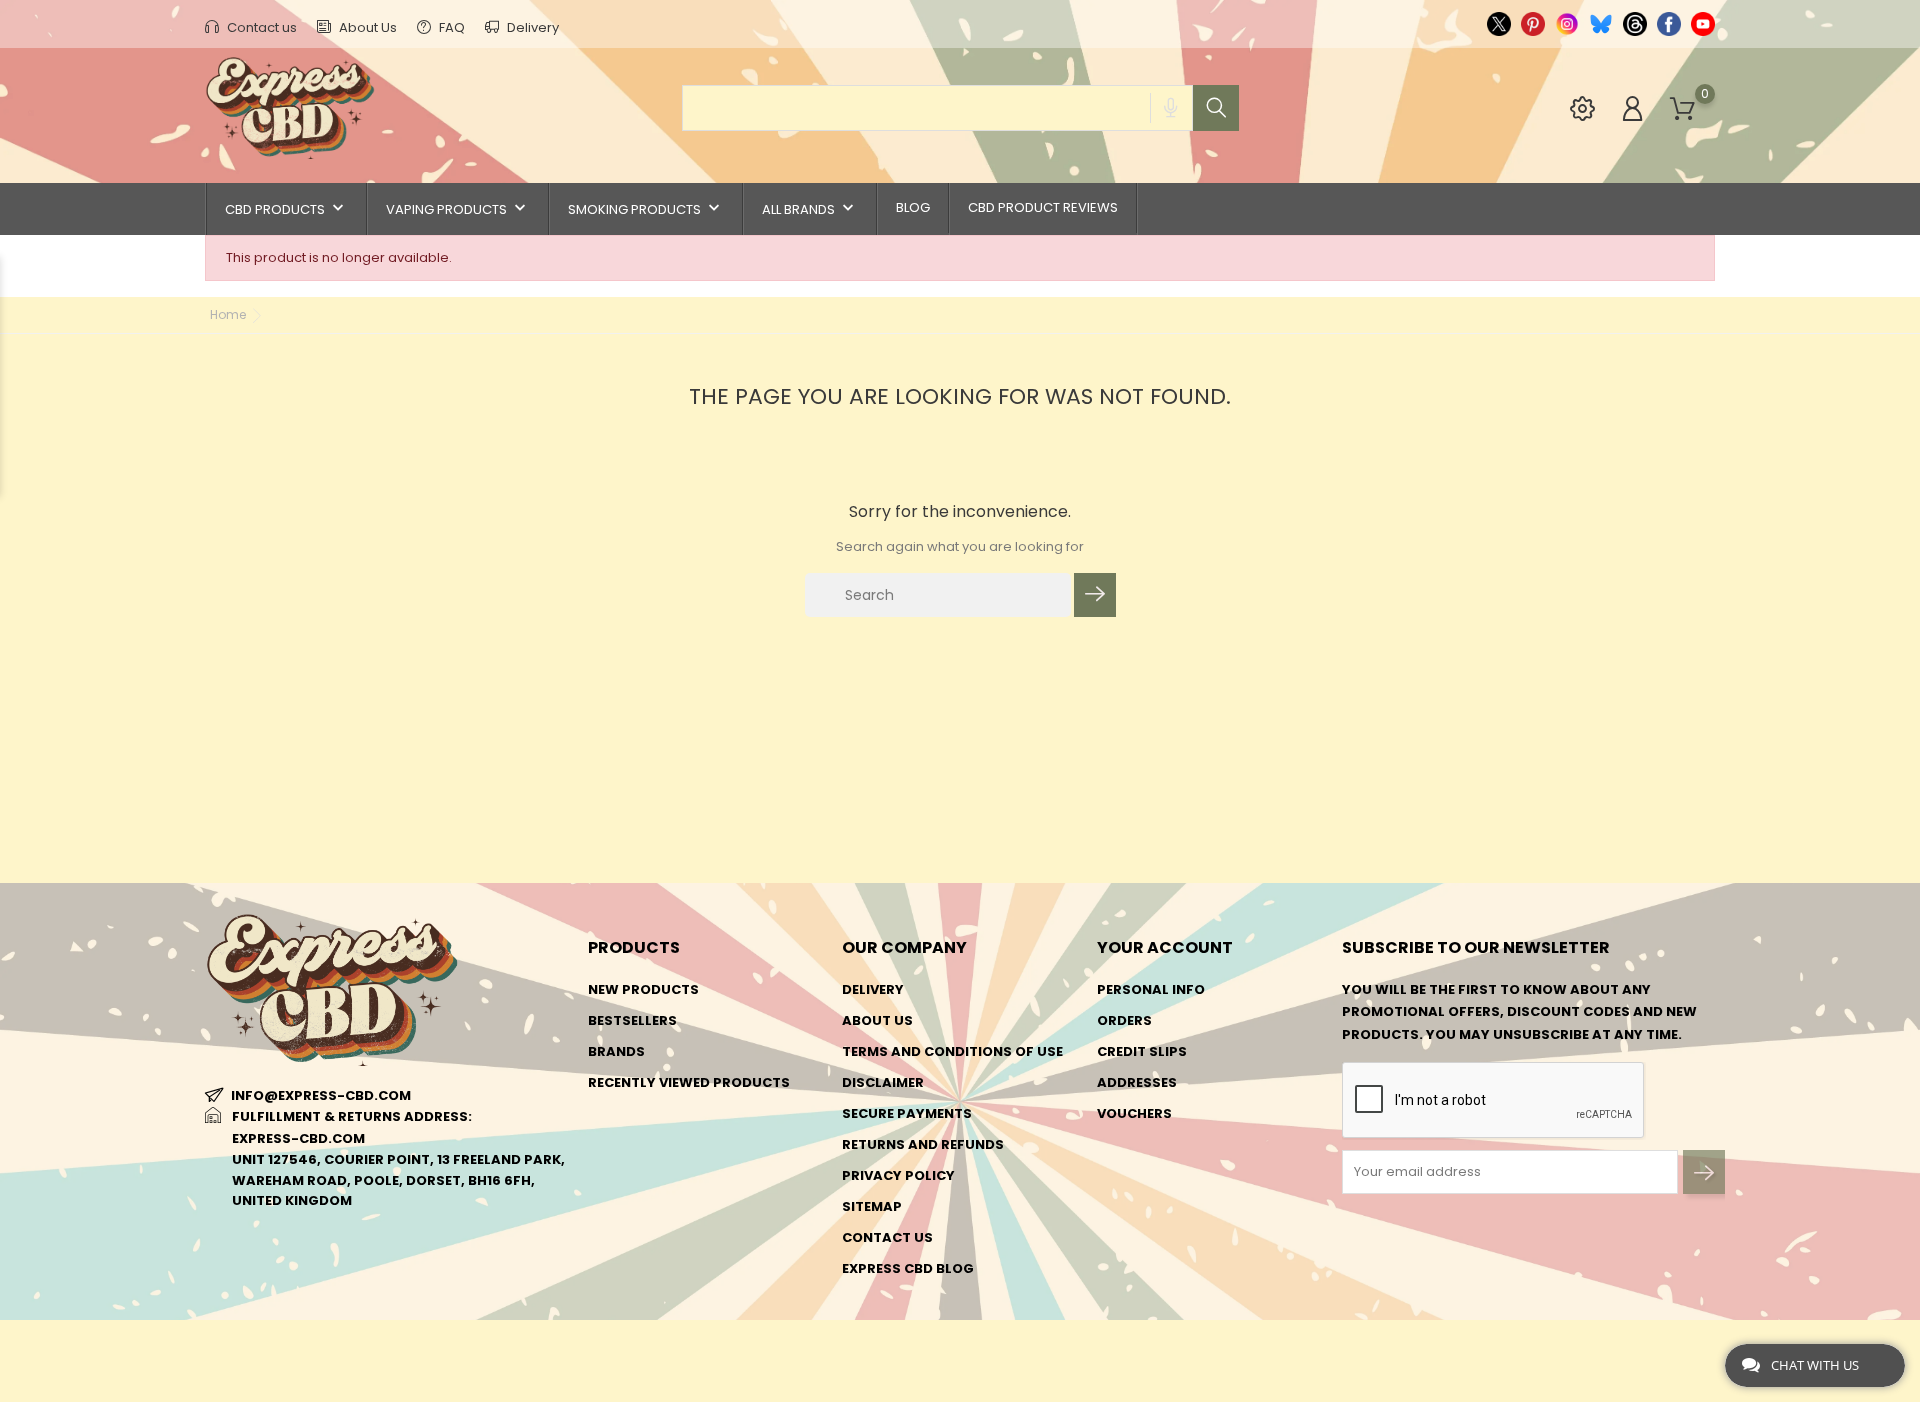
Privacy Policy (898, 1175)
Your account (1165, 947)
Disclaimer (883, 1082)
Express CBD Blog (908, 1268)
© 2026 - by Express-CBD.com (302, 1345)
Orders (1124, 1020)
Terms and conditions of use (952, 1051)
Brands (616, 1051)
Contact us (260, 27)
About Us (366, 27)
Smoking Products (646, 208)
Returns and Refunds (923, 1144)
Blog (913, 207)
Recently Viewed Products (689, 1082)
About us (877, 1020)
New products (643, 989)
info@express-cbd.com (321, 1095)
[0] (1682, 109)
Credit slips (1142, 1051)
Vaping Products (458, 208)
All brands (810, 208)
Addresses (1137, 1082)
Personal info (1151, 989)
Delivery (531, 27)
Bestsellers (632, 1020)
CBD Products (286, 208)
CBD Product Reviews (1043, 207)
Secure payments (907, 1113)
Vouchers (1134, 1113)
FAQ (450, 27)
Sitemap (872, 1206)
